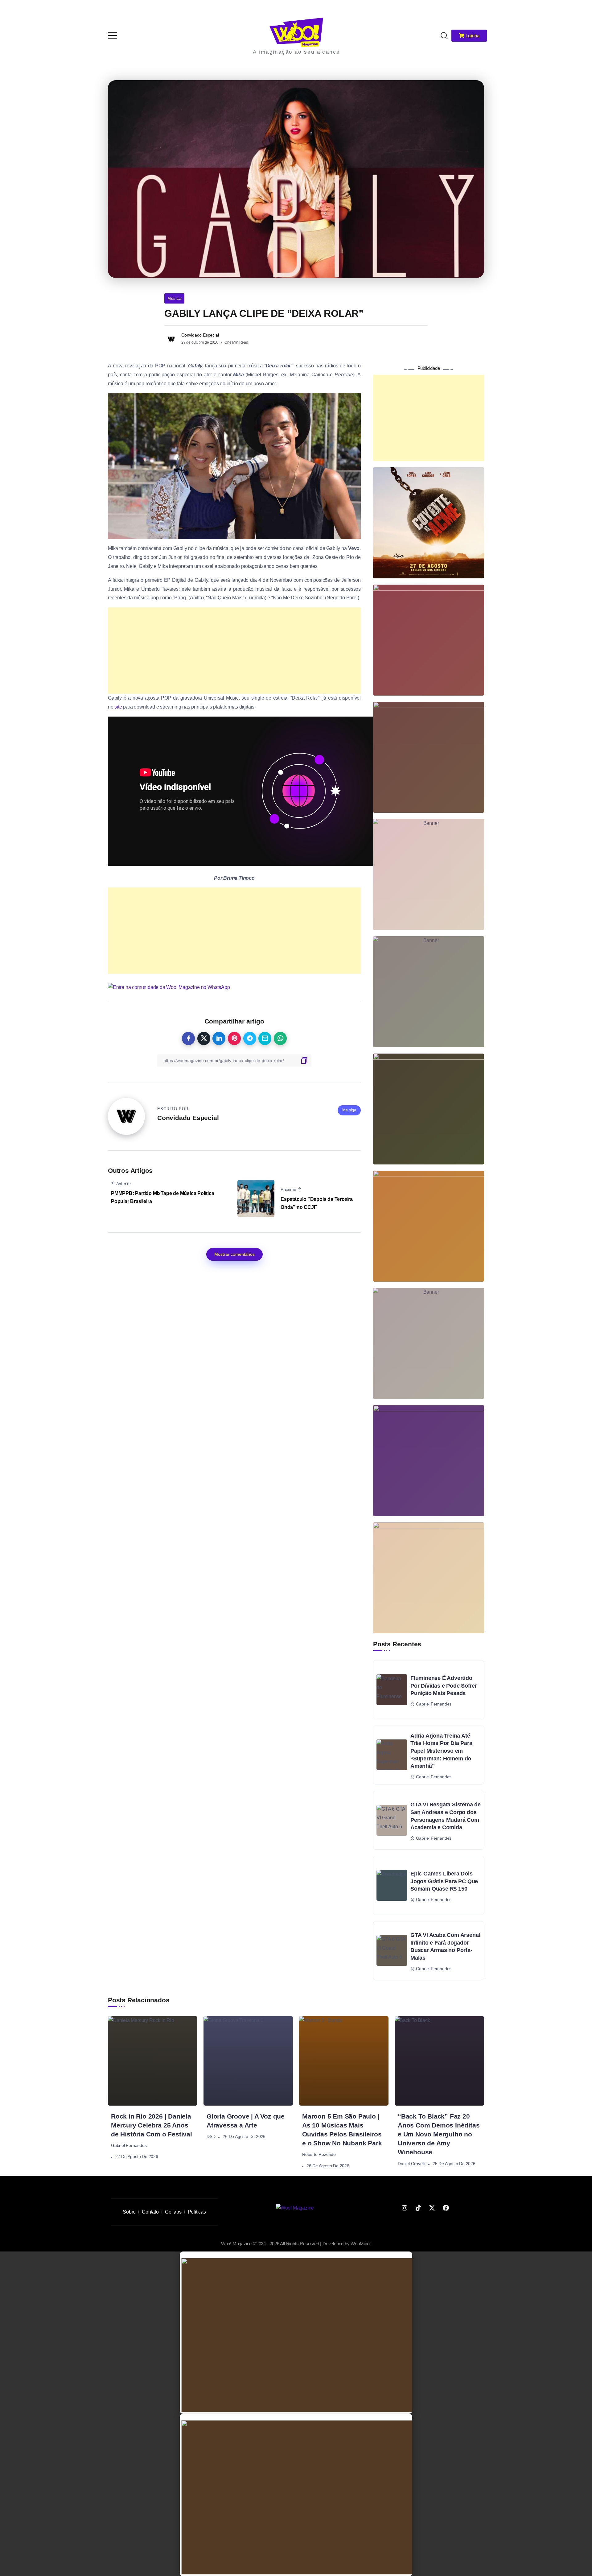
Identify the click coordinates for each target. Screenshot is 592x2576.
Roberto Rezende (319, 2155)
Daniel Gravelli (411, 2164)
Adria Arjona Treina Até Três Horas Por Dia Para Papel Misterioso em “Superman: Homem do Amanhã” (441, 1751)
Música (174, 298)
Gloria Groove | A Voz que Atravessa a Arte (246, 2121)
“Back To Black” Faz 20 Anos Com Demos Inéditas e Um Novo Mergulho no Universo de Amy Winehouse (439, 2134)
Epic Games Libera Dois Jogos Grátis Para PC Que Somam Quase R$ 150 (444, 1881)
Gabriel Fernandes (129, 2146)
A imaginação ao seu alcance (296, 52)
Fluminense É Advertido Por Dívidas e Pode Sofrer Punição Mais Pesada (444, 1686)
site (118, 707)
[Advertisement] (234, 651)
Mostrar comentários (234, 1254)
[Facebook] (446, 2208)
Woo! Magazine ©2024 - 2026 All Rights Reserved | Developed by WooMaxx (296, 2244)
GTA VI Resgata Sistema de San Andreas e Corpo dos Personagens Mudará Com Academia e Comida (446, 1816)
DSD (211, 2136)
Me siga (349, 1110)
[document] (296, 2333)
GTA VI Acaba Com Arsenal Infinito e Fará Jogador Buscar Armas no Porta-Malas (445, 1946)
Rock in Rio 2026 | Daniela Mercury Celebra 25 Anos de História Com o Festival (152, 2125)
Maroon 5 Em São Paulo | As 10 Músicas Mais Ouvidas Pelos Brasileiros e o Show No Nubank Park (342, 2130)
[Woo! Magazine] (296, 32)
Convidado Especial (200, 335)
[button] (579, 9)
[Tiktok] (418, 2208)
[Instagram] (405, 2208)
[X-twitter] (432, 2208)
